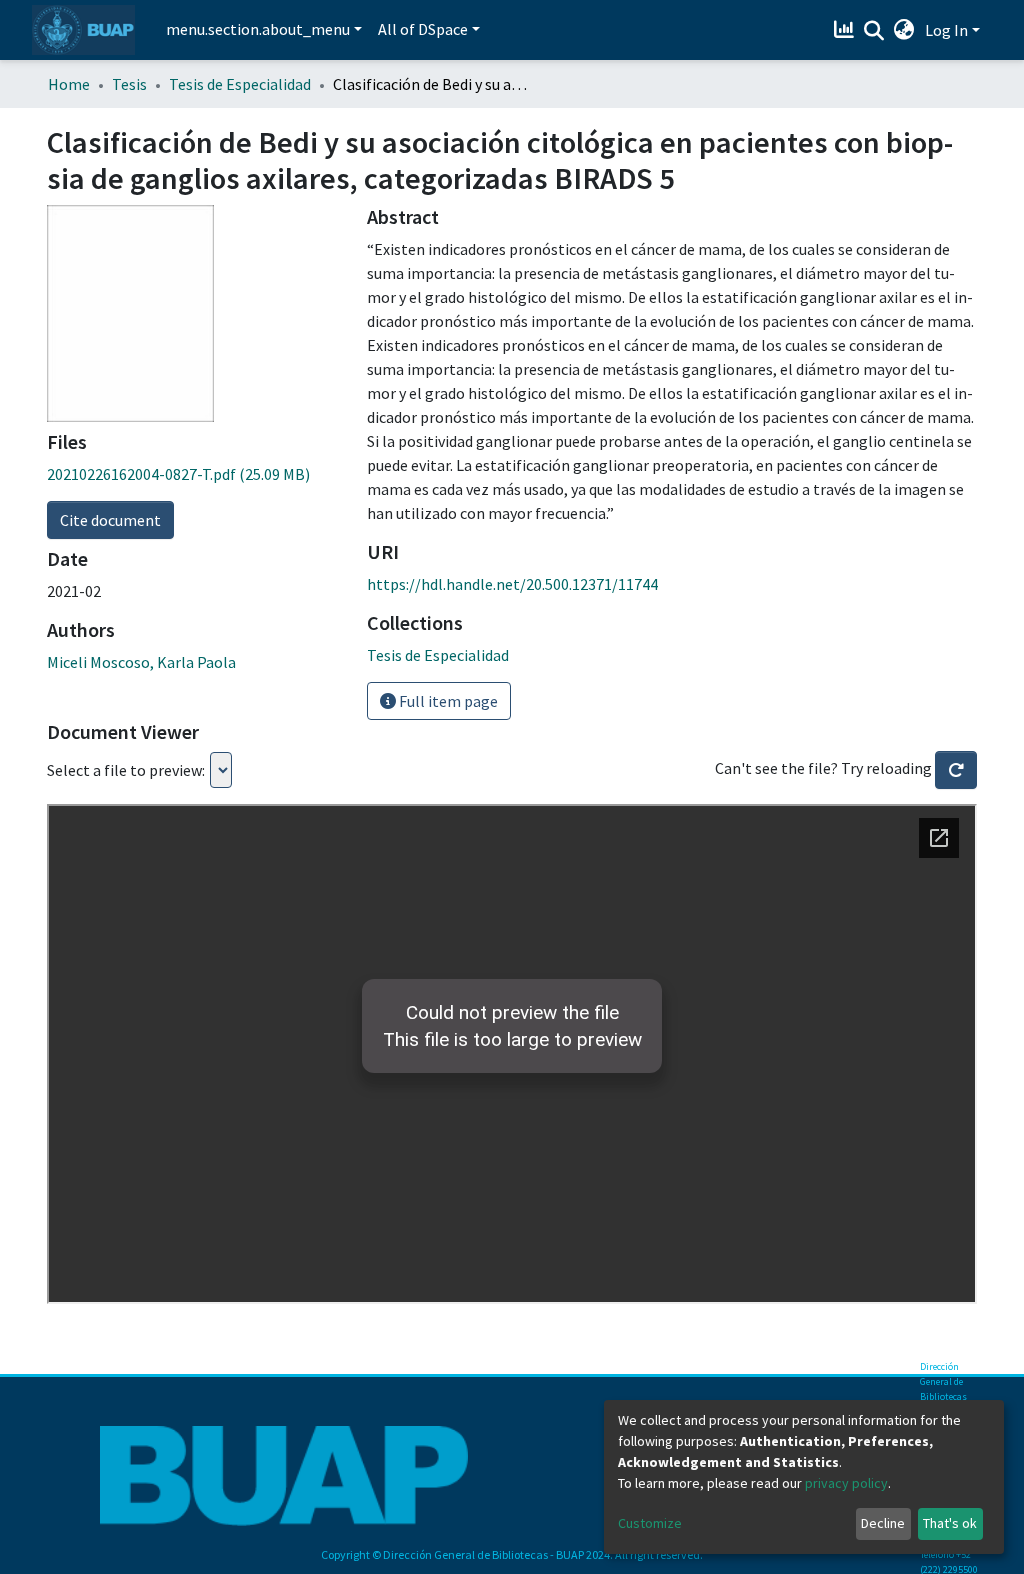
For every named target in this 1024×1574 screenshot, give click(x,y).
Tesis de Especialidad (240, 84)
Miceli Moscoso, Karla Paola (141, 662)
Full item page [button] (447, 701)
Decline (883, 1523)
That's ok (950, 1523)
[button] (904, 30)
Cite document (110, 520)
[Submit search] (874, 31)
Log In (946, 30)
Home (69, 84)
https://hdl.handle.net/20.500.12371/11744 (512, 584)
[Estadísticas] (846, 30)
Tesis (129, 84)
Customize (650, 1523)
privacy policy (846, 1483)
